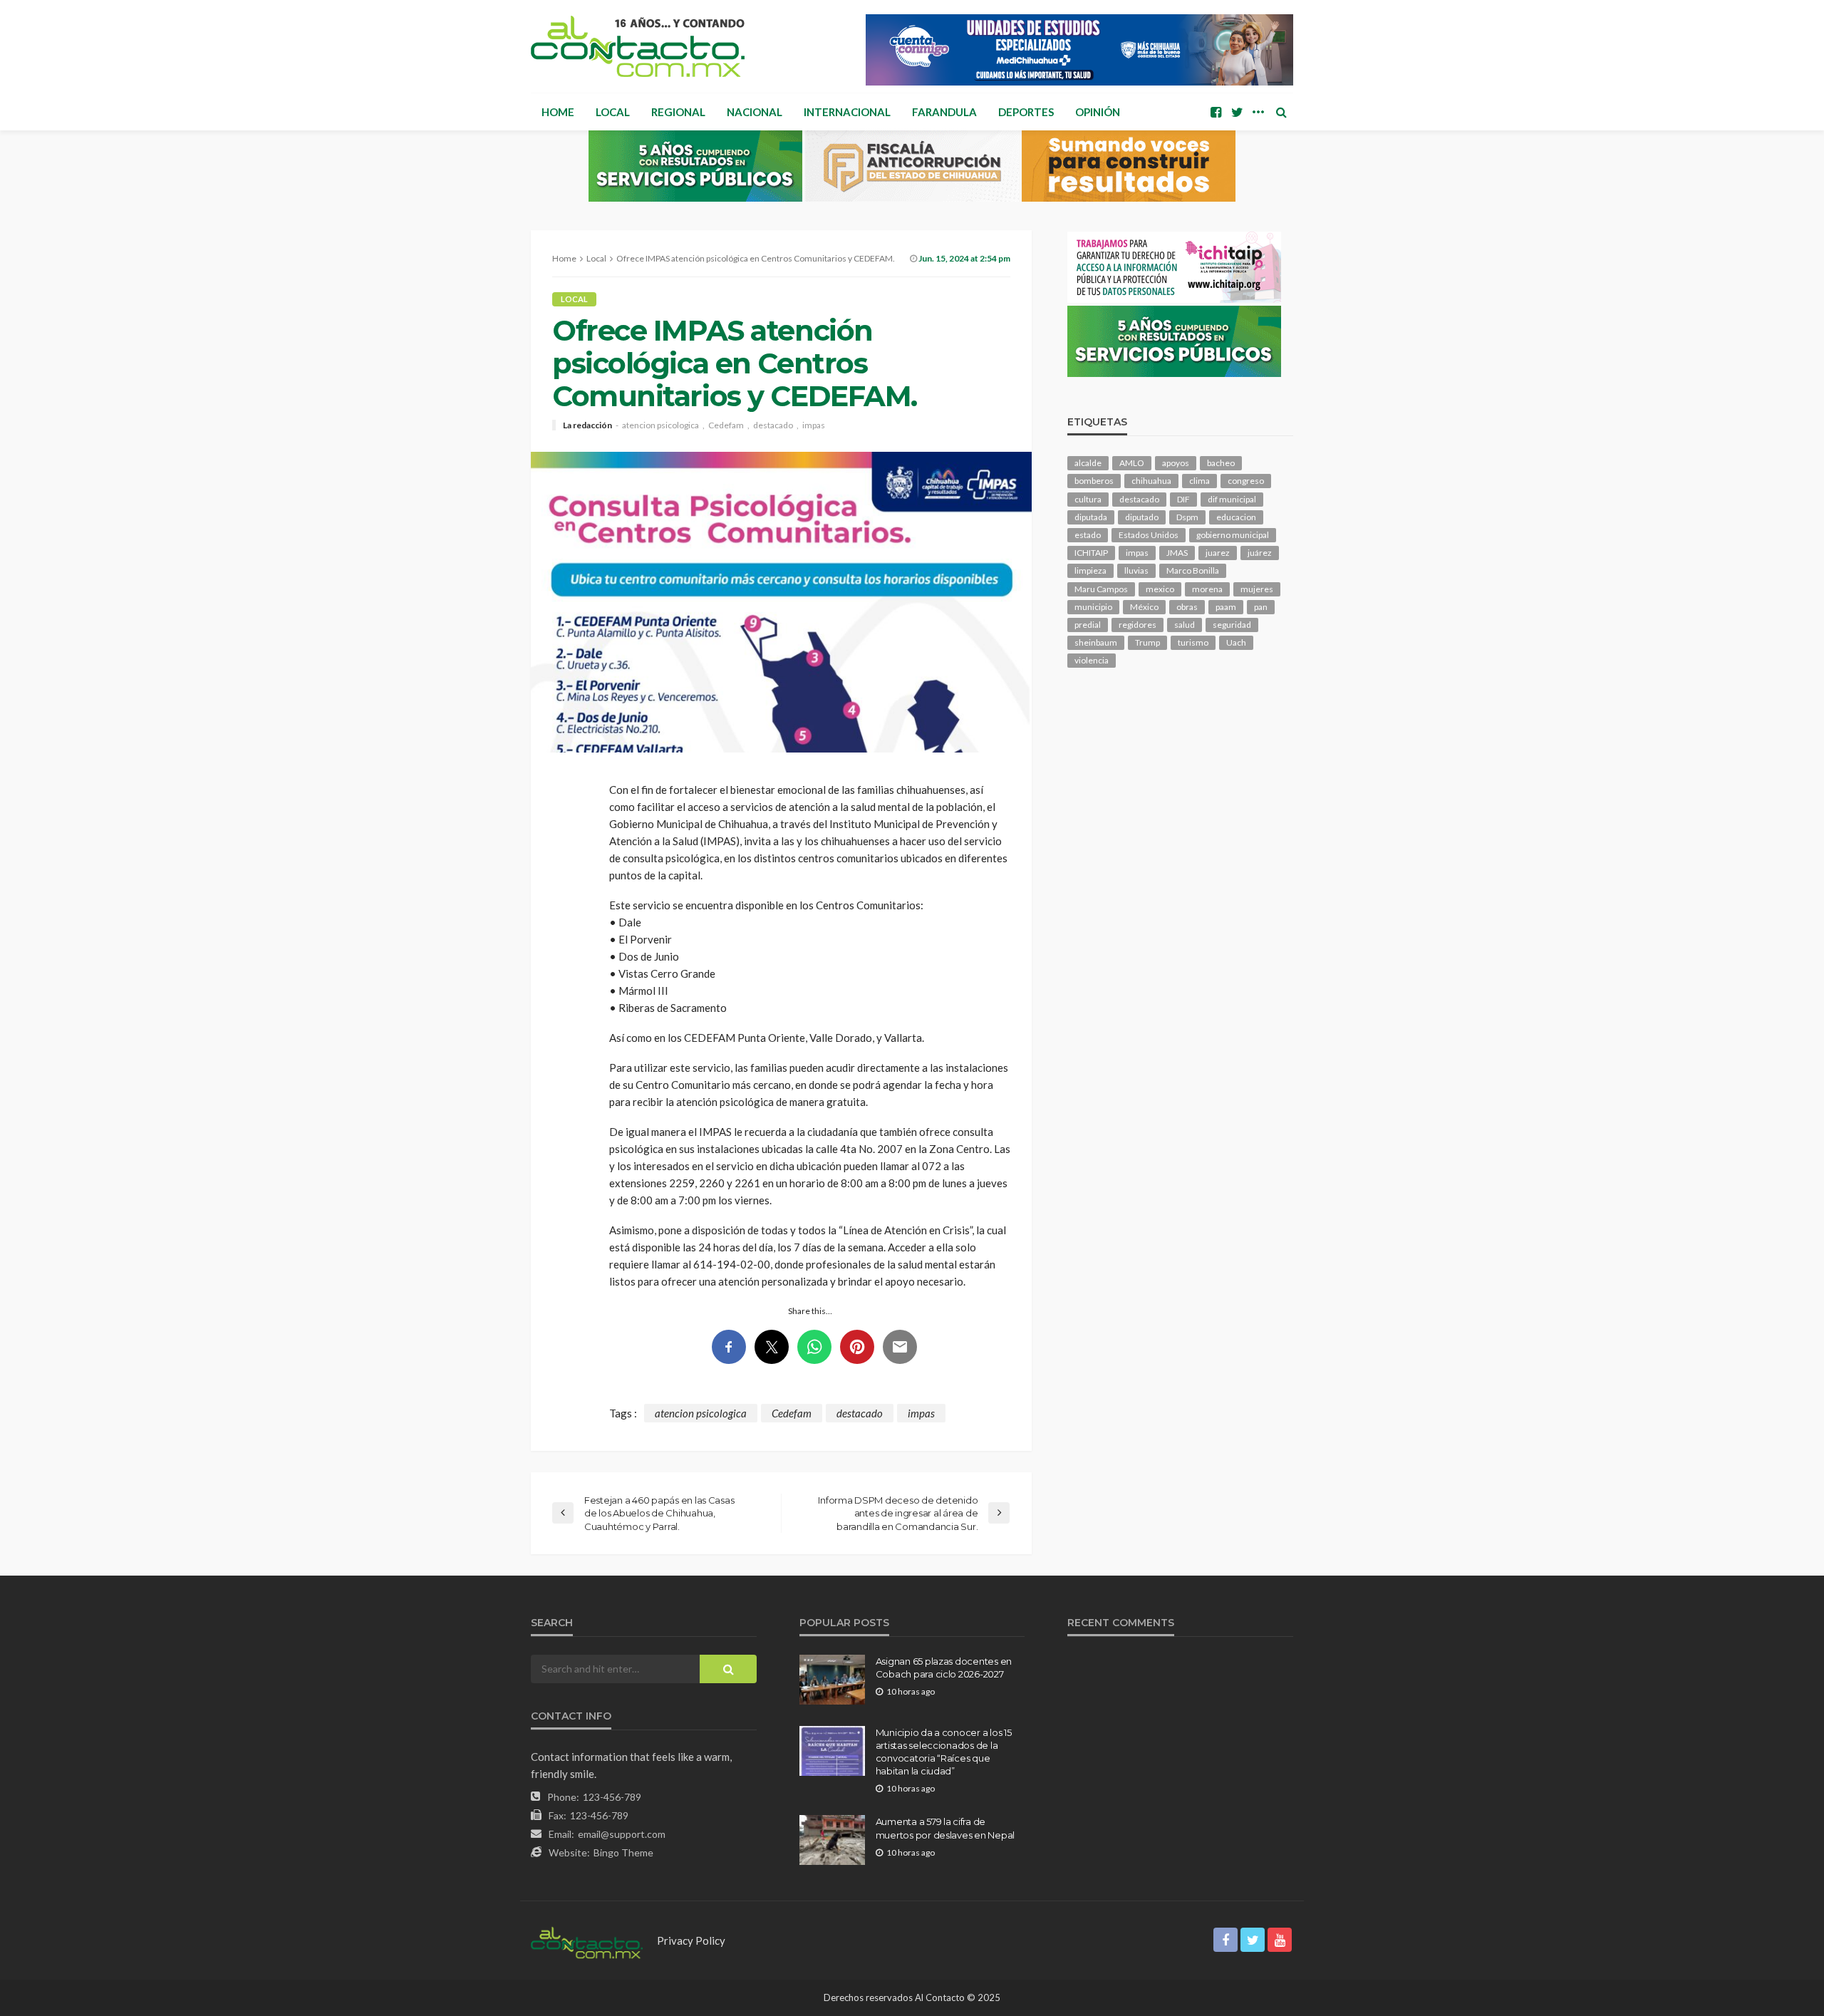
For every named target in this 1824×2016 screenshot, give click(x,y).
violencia (1092, 660)
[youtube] (1280, 1940)
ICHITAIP (1091, 553)
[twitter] (1237, 112)
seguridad (1232, 625)
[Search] (1281, 112)
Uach (1236, 642)
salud (1185, 625)
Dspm (1187, 517)
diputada (1091, 517)
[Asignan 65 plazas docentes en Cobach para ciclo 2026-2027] (832, 1680)
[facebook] (1216, 112)
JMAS (1177, 553)
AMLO (1132, 463)
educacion (1236, 517)
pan (1261, 607)
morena (1207, 589)
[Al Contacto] (638, 46)
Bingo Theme (623, 1852)
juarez (1218, 553)
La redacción (587, 425)
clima (1199, 481)
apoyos (1176, 463)
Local (613, 112)
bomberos (1094, 481)
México (1144, 607)
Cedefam (726, 425)
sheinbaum (1096, 642)
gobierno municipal (1233, 535)
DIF (1183, 499)
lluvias (1136, 570)
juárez (1260, 553)
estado (1088, 535)
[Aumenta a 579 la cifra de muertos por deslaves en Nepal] (832, 1840)
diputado (1142, 517)
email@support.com (622, 1834)
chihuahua (1151, 481)
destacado (773, 425)
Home (558, 112)
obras (1187, 607)
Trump (1147, 642)
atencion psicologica (660, 425)
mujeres (1257, 589)
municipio (1093, 607)
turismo (1193, 642)
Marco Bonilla (1193, 570)
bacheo (1221, 463)
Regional (678, 112)
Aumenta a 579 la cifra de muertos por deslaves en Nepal (945, 1828)
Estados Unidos (1149, 535)
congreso (1246, 481)
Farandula (944, 112)
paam (1226, 607)
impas (814, 425)
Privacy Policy (691, 1940)
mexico (1160, 589)
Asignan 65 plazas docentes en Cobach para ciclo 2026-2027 (944, 1668)
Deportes (1026, 112)
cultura (1088, 499)
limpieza (1090, 570)
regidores (1138, 625)
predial (1088, 625)
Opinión (1098, 112)
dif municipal (1232, 499)
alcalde (1088, 463)
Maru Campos (1101, 589)
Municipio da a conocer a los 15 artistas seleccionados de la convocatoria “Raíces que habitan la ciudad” (944, 1752)
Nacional (755, 112)
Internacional (847, 112)
